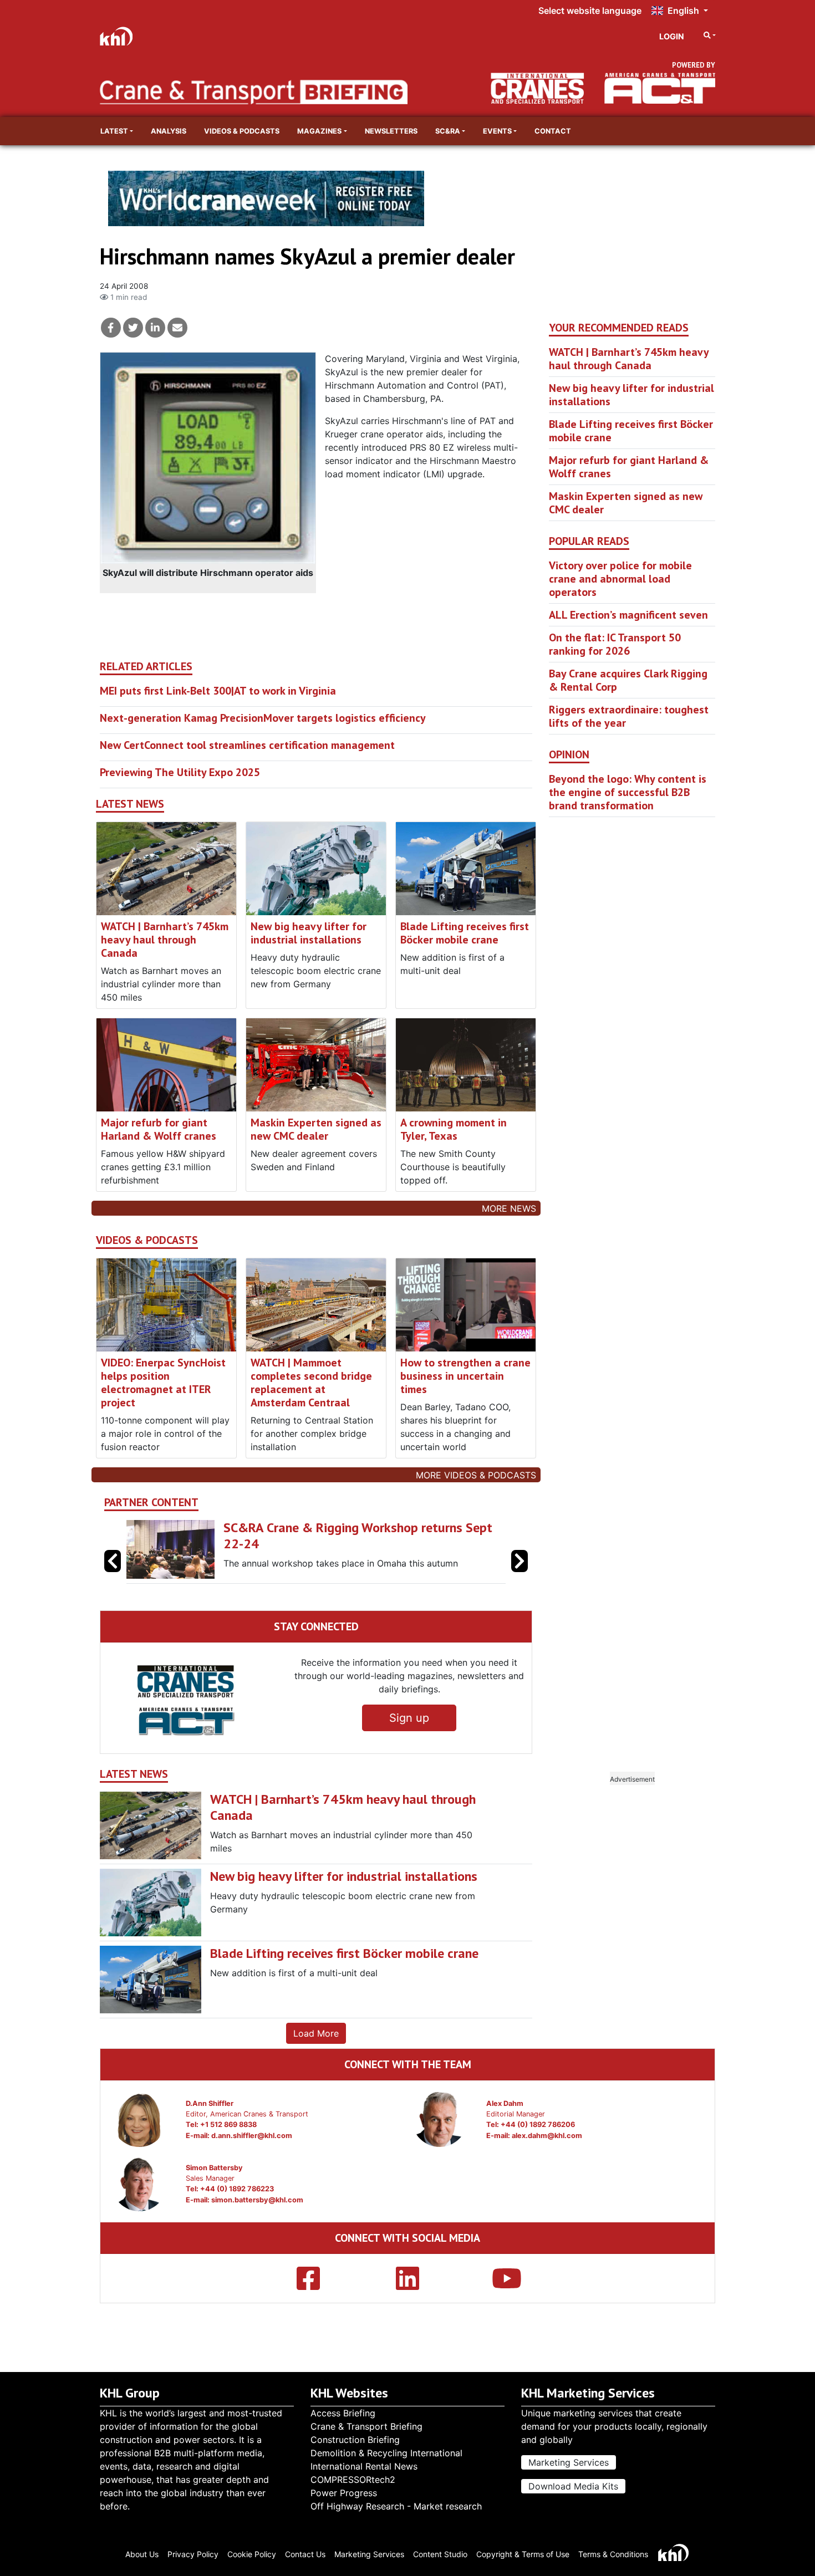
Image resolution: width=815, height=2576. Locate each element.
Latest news (130, 804)
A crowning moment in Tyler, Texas (454, 1129)
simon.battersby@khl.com (257, 2200)
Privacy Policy (193, 2554)
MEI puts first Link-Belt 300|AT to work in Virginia (218, 691)
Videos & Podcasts (242, 131)
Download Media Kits (573, 2486)
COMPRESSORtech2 (353, 2480)
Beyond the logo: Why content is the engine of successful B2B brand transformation (628, 792)
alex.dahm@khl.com (547, 2136)
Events (497, 131)
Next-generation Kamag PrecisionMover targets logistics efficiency (263, 718)
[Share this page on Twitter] (133, 328)
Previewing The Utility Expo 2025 (180, 772)
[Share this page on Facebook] (111, 328)
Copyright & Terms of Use (523, 2554)
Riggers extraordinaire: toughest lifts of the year (629, 716)
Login (672, 36)
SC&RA (448, 131)
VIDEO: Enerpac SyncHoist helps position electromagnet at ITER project (163, 1383)
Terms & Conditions (613, 2554)
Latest (114, 131)
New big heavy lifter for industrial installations (309, 933)
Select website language (590, 11)
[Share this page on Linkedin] (155, 328)
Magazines (319, 131)
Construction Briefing (355, 2440)
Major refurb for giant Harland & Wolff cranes (159, 1129)
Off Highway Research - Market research (396, 2506)
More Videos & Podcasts (476, 1475)
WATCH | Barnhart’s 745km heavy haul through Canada (165, 940)
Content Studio (440, 2554)
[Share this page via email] (177, 328)
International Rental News (364, 2466)
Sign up (409, 1718)
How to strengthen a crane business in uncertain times (465, 1376)
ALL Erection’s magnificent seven (628, 615)
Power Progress (344, 2493)
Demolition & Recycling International (386, 2453)
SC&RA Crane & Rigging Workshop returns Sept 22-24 (358, 1536)
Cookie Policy (252, 2554)
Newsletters (391, 131)
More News (509, 1208)
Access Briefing (343, 2413)
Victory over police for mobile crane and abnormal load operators (620, 579)
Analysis (169, 131)
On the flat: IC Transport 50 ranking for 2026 (615, 644)
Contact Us (305, 2554)
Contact (553, 131)
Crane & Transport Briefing (366, 2426)
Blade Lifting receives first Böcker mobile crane (465, 933)
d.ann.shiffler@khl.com (252, 2136)
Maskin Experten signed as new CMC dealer (316, 1129)
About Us (142, 2554)
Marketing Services (569, 2462)
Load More (316, 2033)
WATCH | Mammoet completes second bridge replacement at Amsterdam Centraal (311, 1383)
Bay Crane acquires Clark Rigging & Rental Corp (628, 680)
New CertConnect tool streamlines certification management (247, 745)
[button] (519, 1561)
